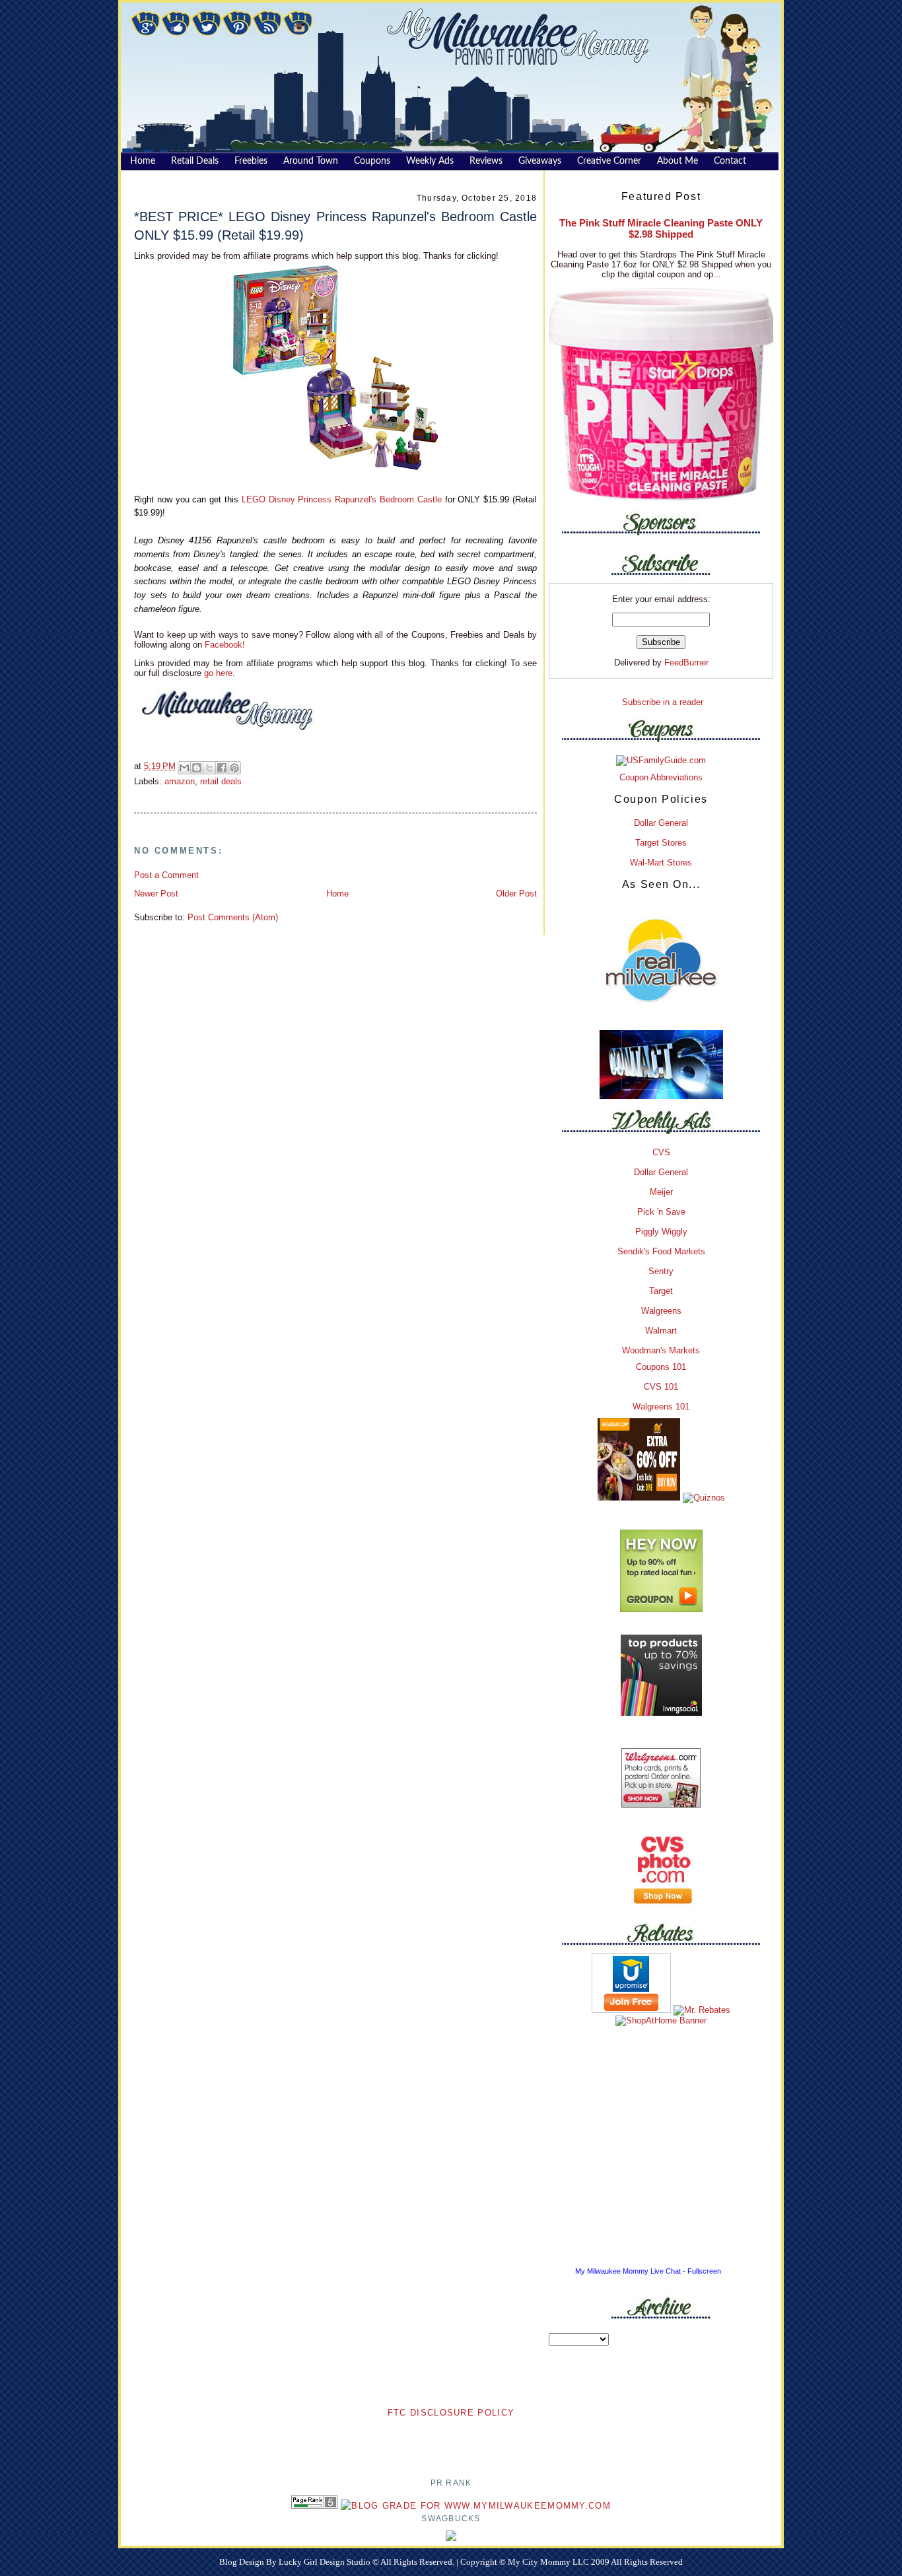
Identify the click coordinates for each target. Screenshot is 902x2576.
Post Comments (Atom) (233, 917)
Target (661, 1291)
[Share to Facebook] (222, 768)
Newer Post (156, 894)
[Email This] (184, 768)
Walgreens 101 (661, 1407)
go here (218, 673)
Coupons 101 (661, 1367)
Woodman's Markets (661, 1350)
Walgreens (661, 1311)
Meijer (661, 1192)
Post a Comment (166, 875)
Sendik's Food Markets (661, 1251)
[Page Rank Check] (314, 2506)
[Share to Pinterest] (234, 768)
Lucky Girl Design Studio (326, 2562)
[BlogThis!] (197, 768)
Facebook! (224, 645)
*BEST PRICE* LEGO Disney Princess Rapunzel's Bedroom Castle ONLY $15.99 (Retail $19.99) (335, 225)
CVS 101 (661, 1387)
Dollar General (661, 823)
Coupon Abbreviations (661, 777)
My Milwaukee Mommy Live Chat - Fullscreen (648, 2271)
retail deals (221, 781)
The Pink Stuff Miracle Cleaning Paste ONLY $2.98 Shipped (661, 228)
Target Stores (661, 843)
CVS (661, 1152)
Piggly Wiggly (661, 1232)
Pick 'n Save (661, 1212)
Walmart (661, 1331)
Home (337, 894)
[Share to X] (209, 768)
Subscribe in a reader (663, 702)
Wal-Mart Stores (661, 863)
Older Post (516, 894)
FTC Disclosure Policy (451, 2413)
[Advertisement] (451, 2440)
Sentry (661, 1271)
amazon (180, 781)
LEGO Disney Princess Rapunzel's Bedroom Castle (342, 499)
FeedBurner (686, 662)
